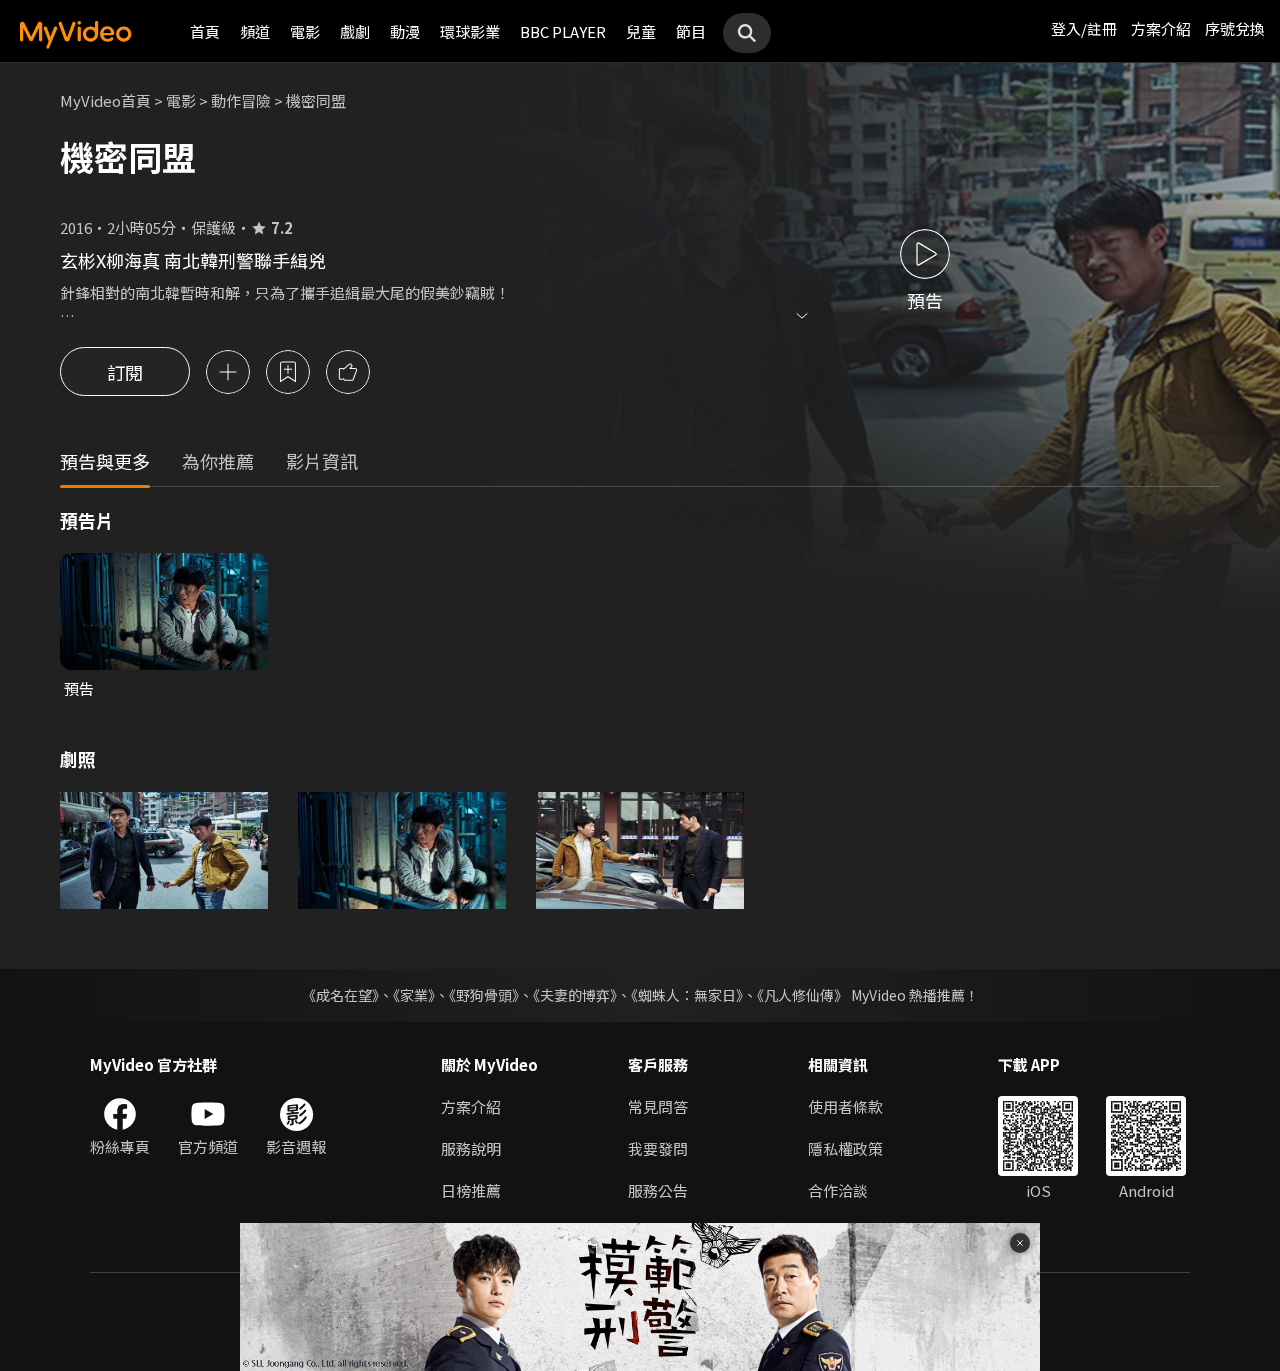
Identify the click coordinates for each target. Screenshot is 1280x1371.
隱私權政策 (845, 1148)
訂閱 (125, 372)
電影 (305, 31)
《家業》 (414, 995)
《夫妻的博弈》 (575, 995)
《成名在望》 (340, 995)
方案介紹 (1161, 28)
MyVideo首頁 (105, 100)
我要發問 (658, 1148)
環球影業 (470, 31)
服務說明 (471, 1148)
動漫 (405, 31)
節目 (691, 31)
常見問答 (658, 1106)
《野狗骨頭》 (484, 995)
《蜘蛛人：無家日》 (687, 995)
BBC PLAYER (563, 31)
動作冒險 (241, 100)
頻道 (255, 31)
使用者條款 (845, 1106)
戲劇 (355, 31)
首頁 (205, 31)
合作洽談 (838, 1190)
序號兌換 (1235, 28)
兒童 (641, 31)
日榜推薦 (471, 1190)
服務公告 (658, 1190)
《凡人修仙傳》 (802, 995)
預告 (79, 688)
